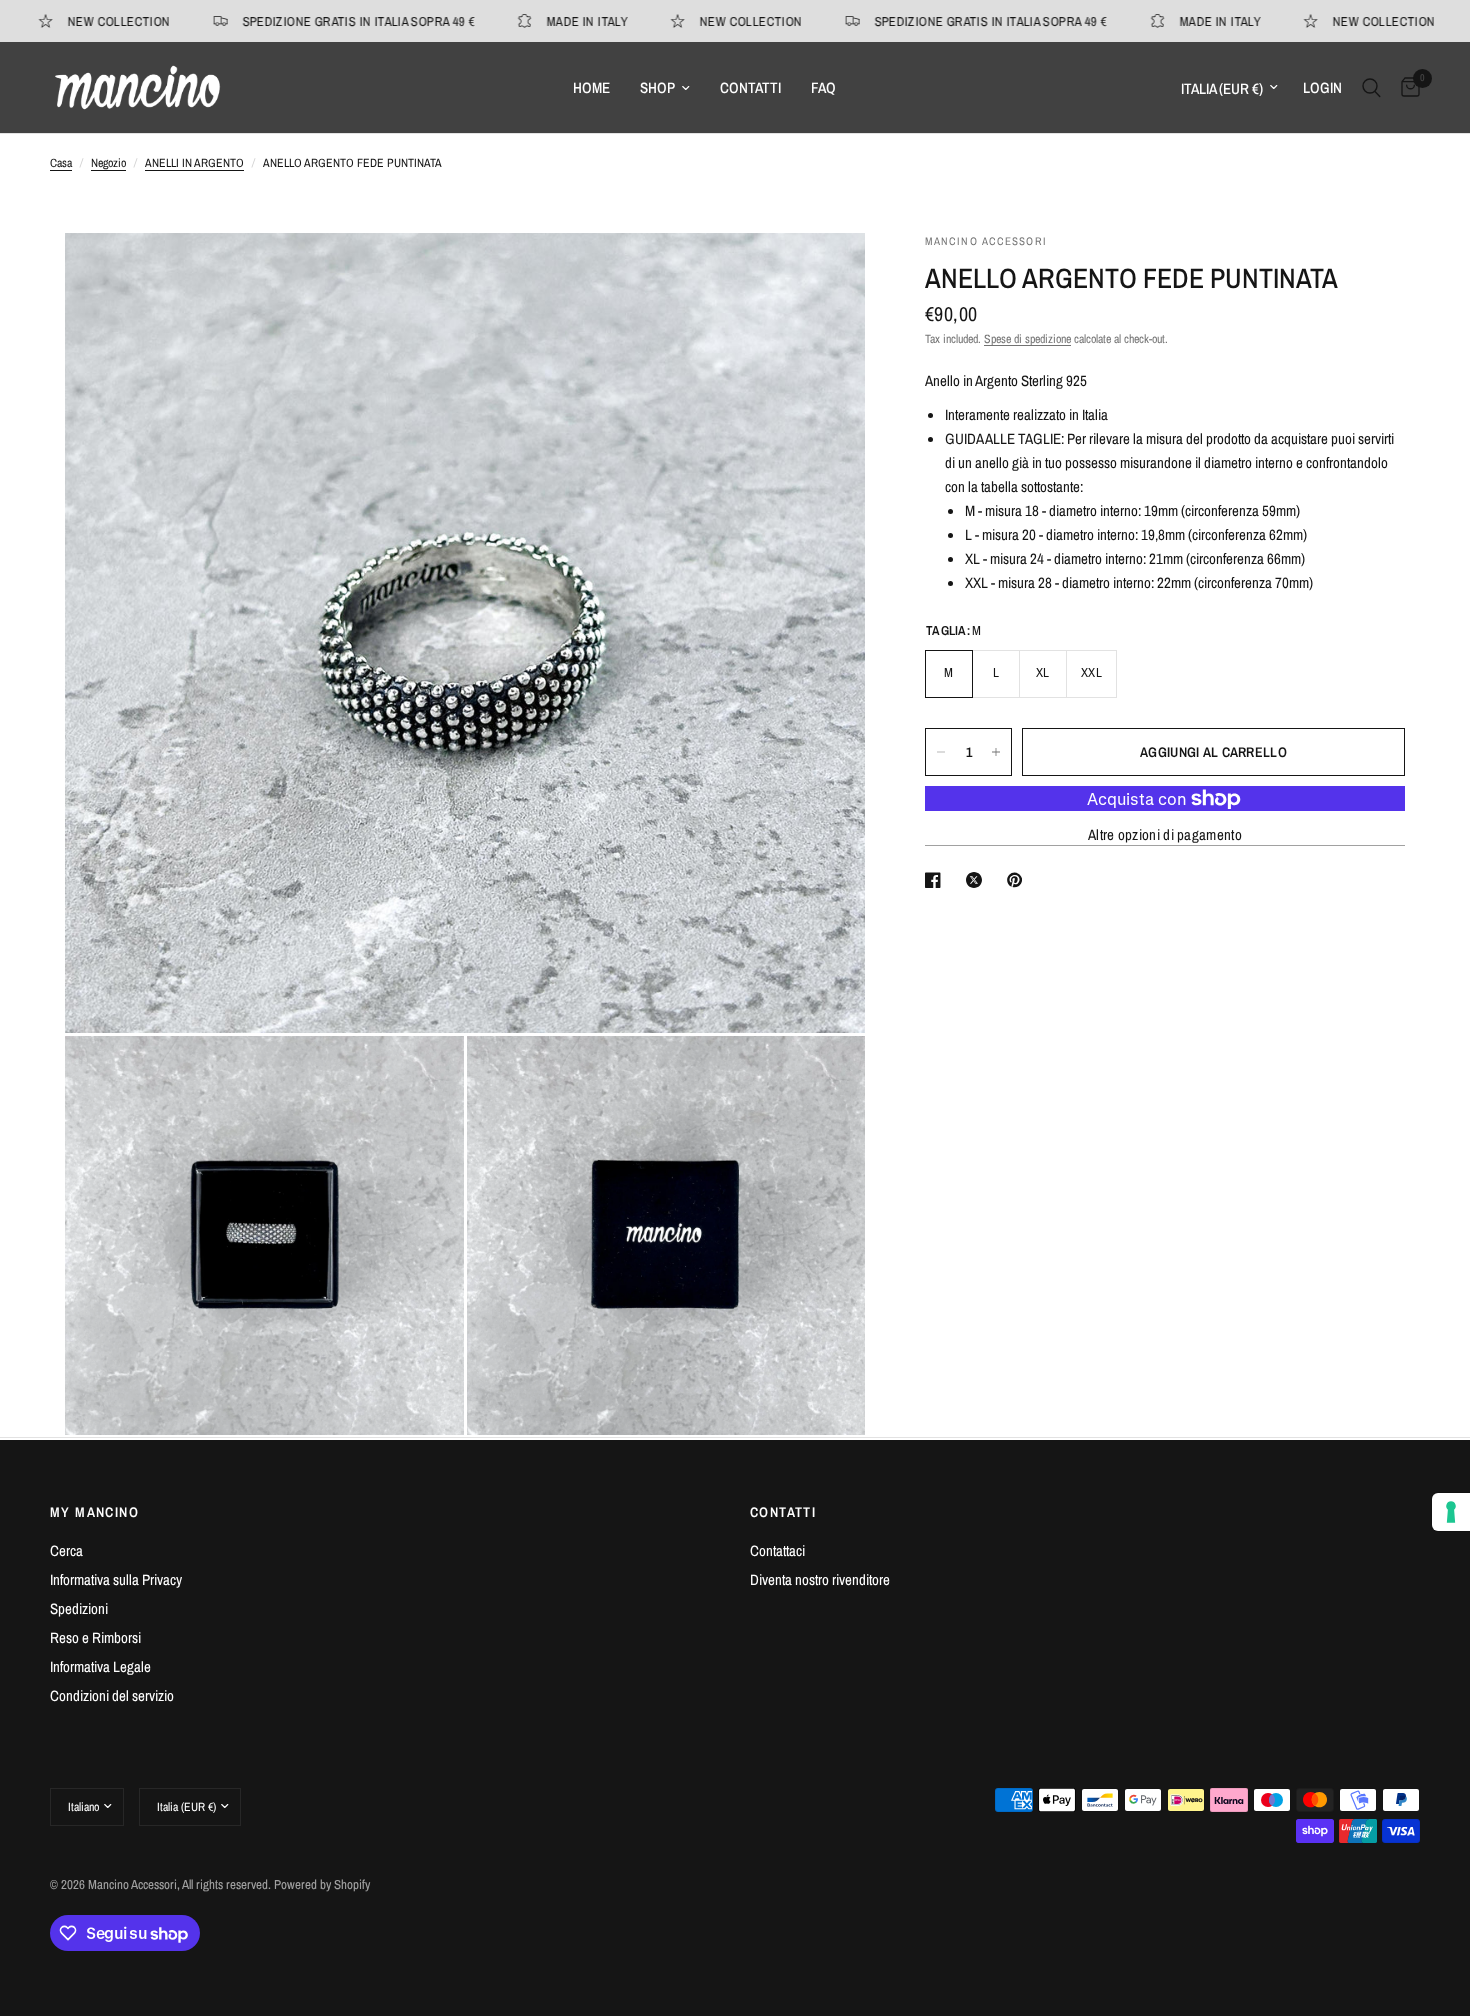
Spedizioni (79, 1608)
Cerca (66, 1550)
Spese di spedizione (1027, 339)
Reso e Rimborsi (95, 1637)
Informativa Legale (100, 1666)
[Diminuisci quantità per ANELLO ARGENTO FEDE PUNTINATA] (941, 752)
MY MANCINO (94, 1512)
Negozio (108, 163)
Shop (657, 87)
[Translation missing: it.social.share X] (978, 880)
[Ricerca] (1371, 87)
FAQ (823, 87)
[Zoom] (823, 275)
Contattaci (777, 1550)
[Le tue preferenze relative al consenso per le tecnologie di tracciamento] (1451, 1512)
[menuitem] (591, 88)
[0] (1405, 87)
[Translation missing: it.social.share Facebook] (937, 880)
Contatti (750, 87)
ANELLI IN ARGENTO (194, 163)
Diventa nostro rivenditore (820, 1579)
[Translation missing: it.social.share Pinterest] (1019, 880)
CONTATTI (783, 1512)
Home (591, 87)
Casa (61, 163)
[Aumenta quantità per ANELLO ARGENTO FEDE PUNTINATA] (996, 752)
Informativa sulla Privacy (116, 1579)
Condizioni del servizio (112, 1695)
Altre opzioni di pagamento (1165, 834)
